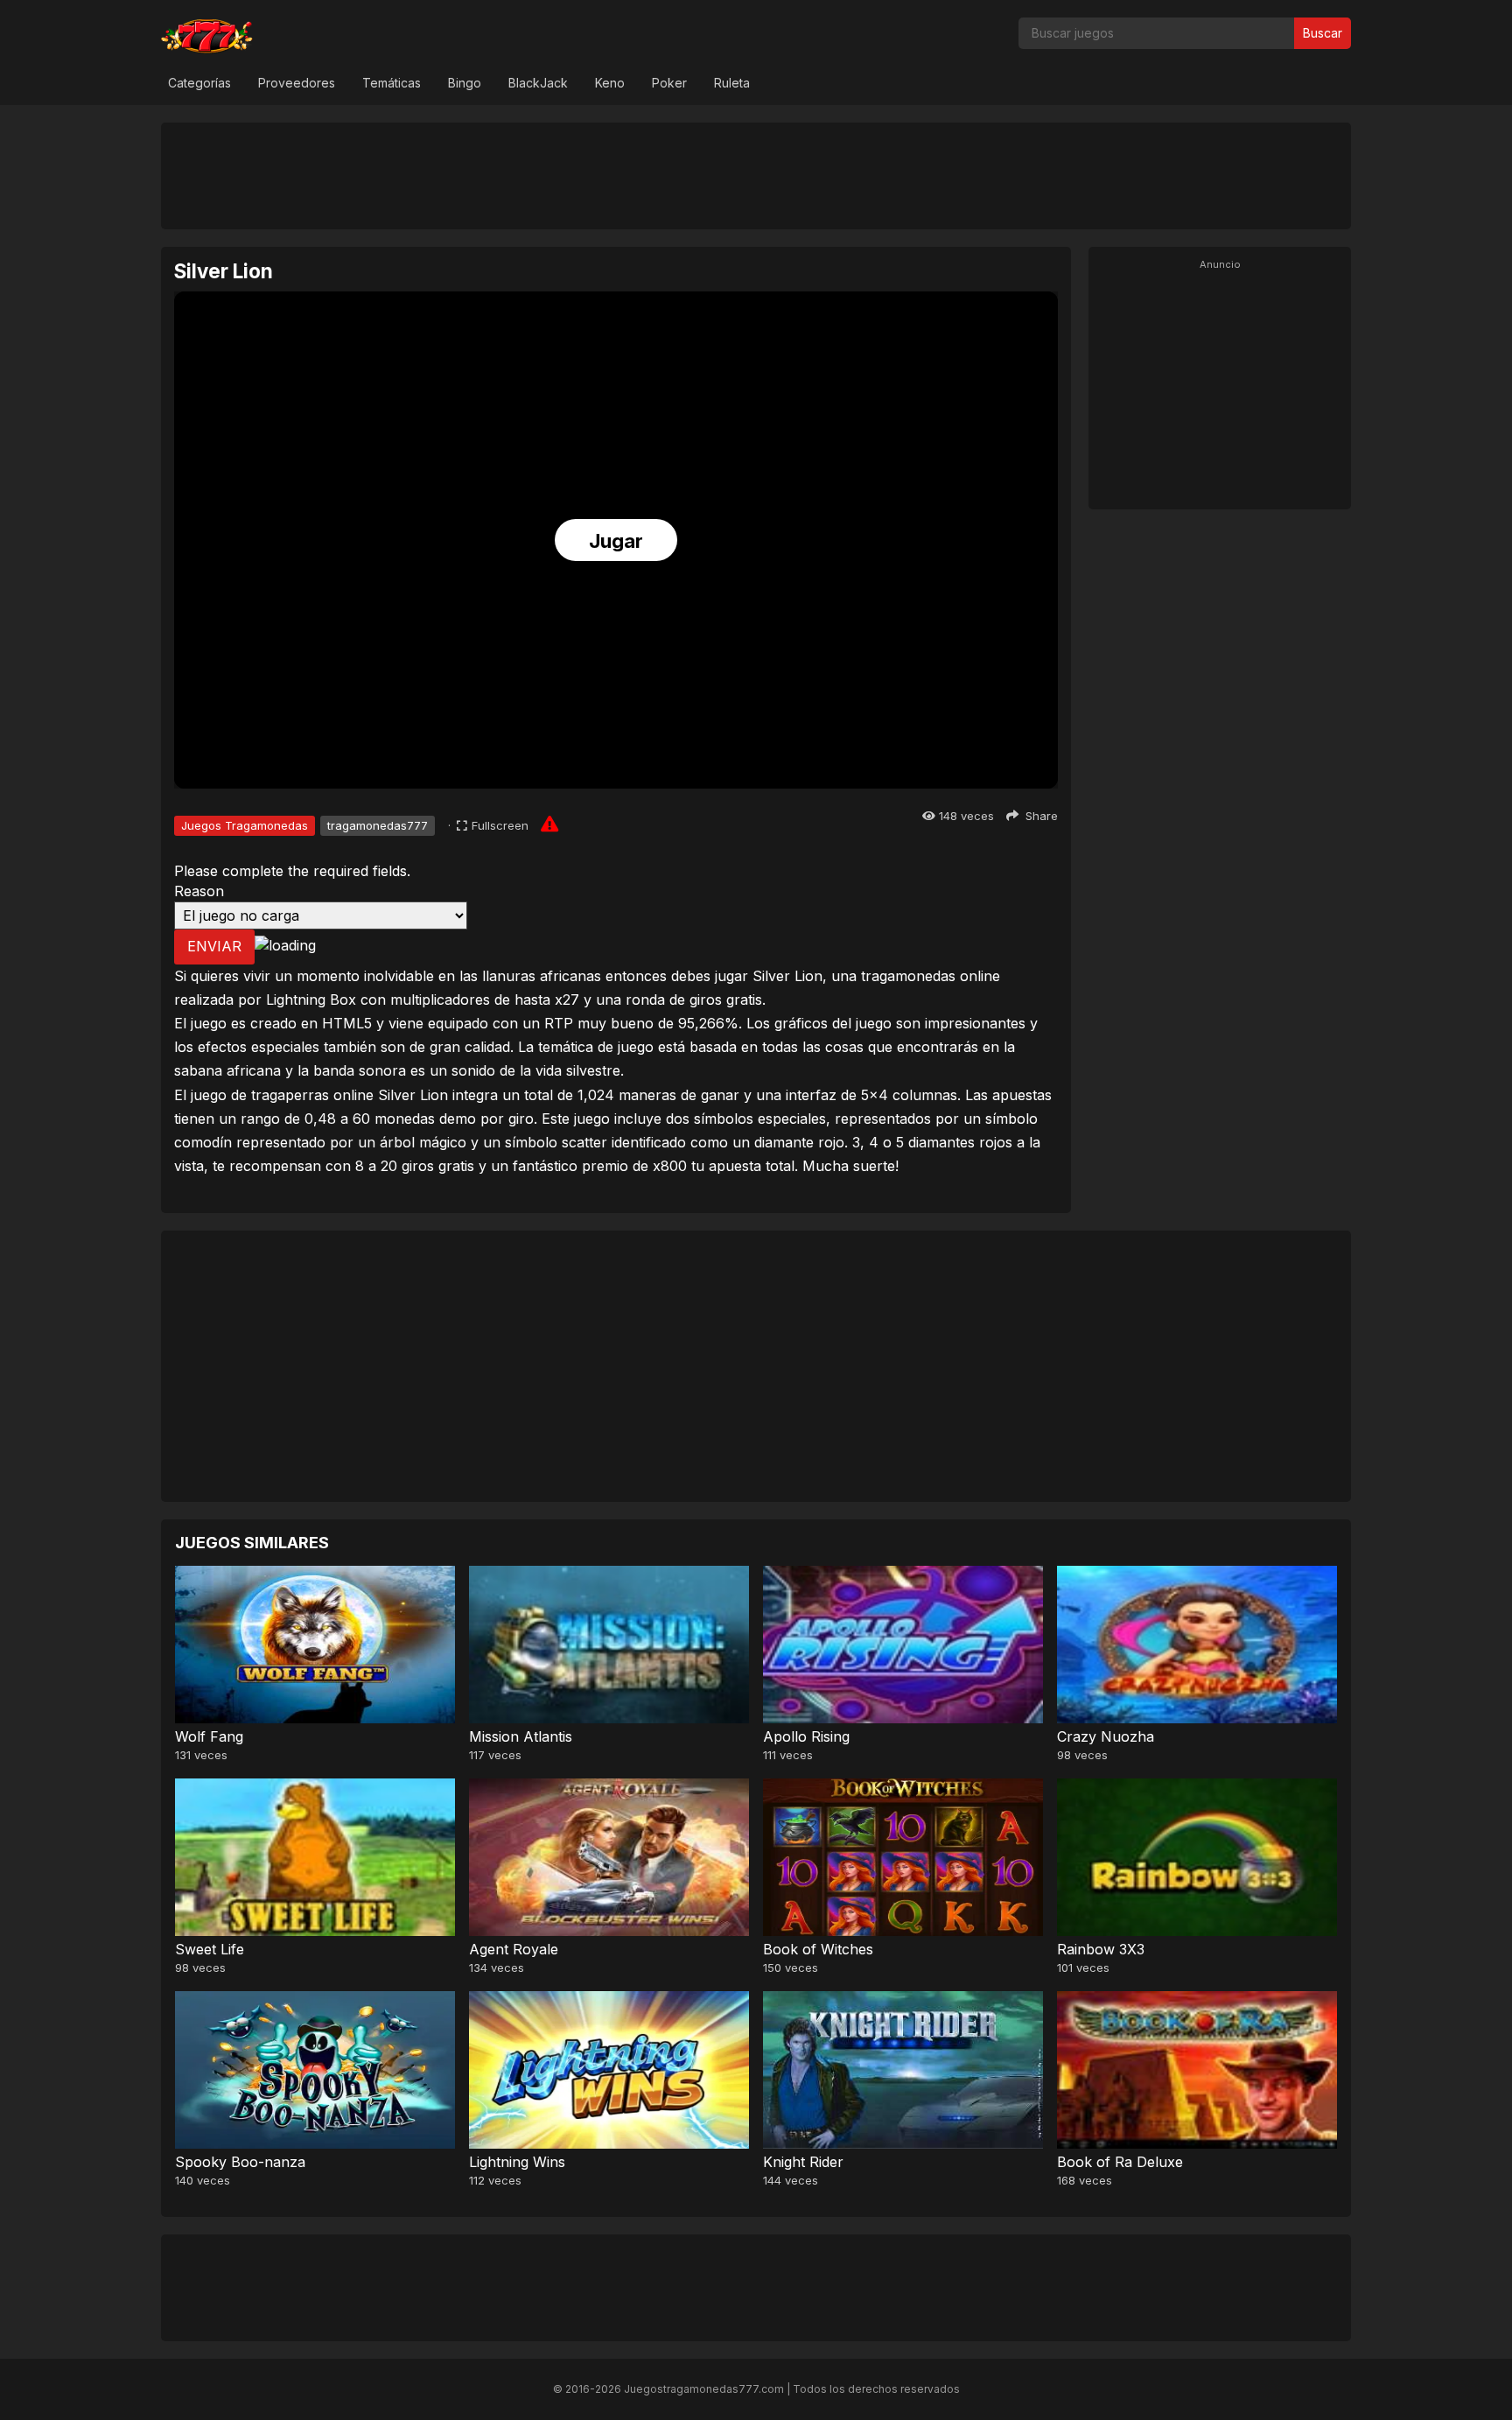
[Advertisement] (756, 175)
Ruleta (732, 83)
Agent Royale (514, 1949)
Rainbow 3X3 (1101, 1949)
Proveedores (297, 83)
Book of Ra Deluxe (1120, 2162)
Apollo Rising (806, 1736)
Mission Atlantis (521, 1736)
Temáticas (392, 83)
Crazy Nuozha (1106, 1736)
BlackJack (538, 83)
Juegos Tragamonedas (245, 825)
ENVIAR (214, 946)
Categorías (199, 83)
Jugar (616, 541)
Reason (199, 891)
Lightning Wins (517, 2162)
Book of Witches (818, 1949)
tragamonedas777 (378, 825)
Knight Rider (803, 2162)
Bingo (465, 83)
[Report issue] (549, 824)
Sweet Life (210, 1949)
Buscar (1323, 33)
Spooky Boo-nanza (240, 2162)
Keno (610, 83)
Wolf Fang (209, 1736)
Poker (669, 83)
